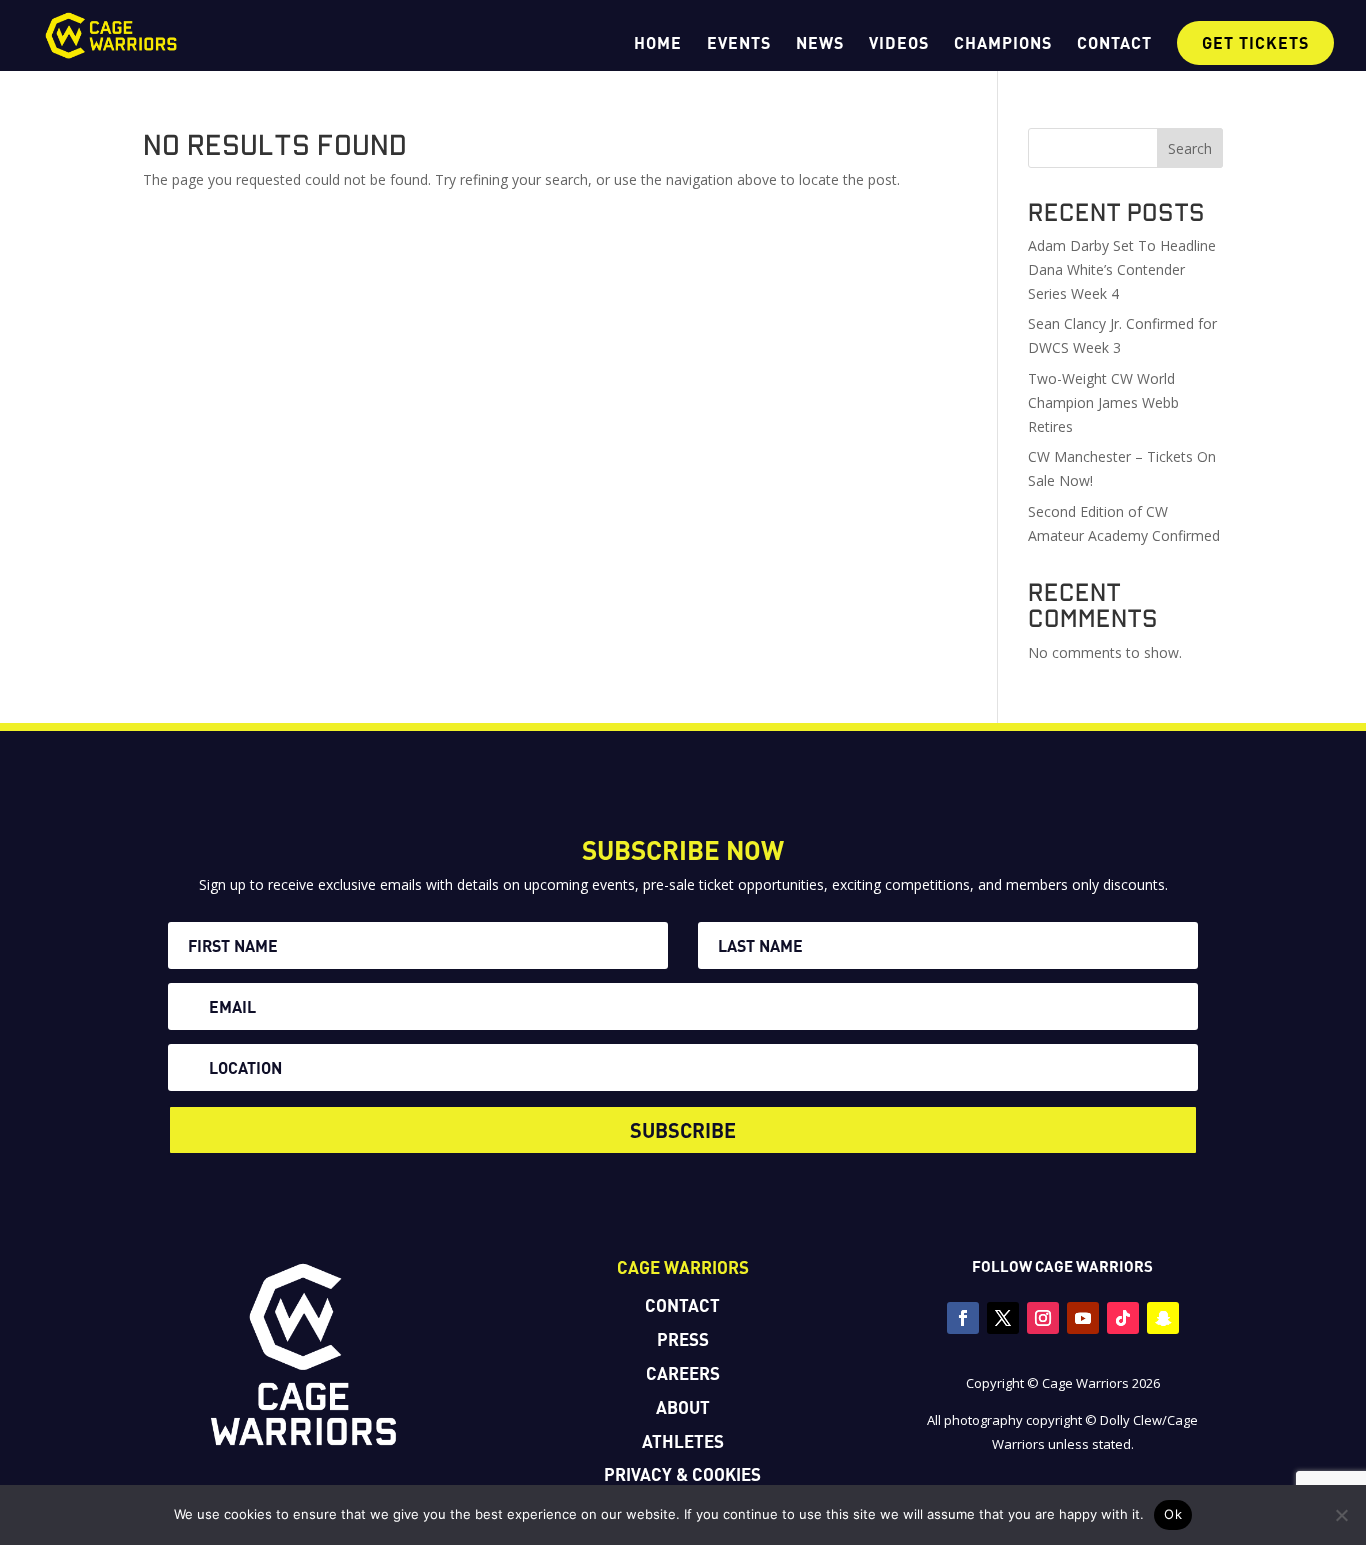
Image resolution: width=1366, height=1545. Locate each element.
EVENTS (739, 44)
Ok (1173, 1514)
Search (1190, 148)
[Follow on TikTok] (1123, 1318)
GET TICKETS (1255, 42)
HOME (658, 44)
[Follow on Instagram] (1043, 1318)
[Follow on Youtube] (1083, 1318)
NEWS (820, 44)
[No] (1341, 1515)
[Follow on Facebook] (963, 1318)
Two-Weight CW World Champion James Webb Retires (1103, 402)
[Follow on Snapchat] (1163, 1318)
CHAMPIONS (1003, 44)
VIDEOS (899, 44)
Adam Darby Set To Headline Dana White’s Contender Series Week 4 (1122, 269)
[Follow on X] (1003, 1318)
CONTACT (1114, 44)
